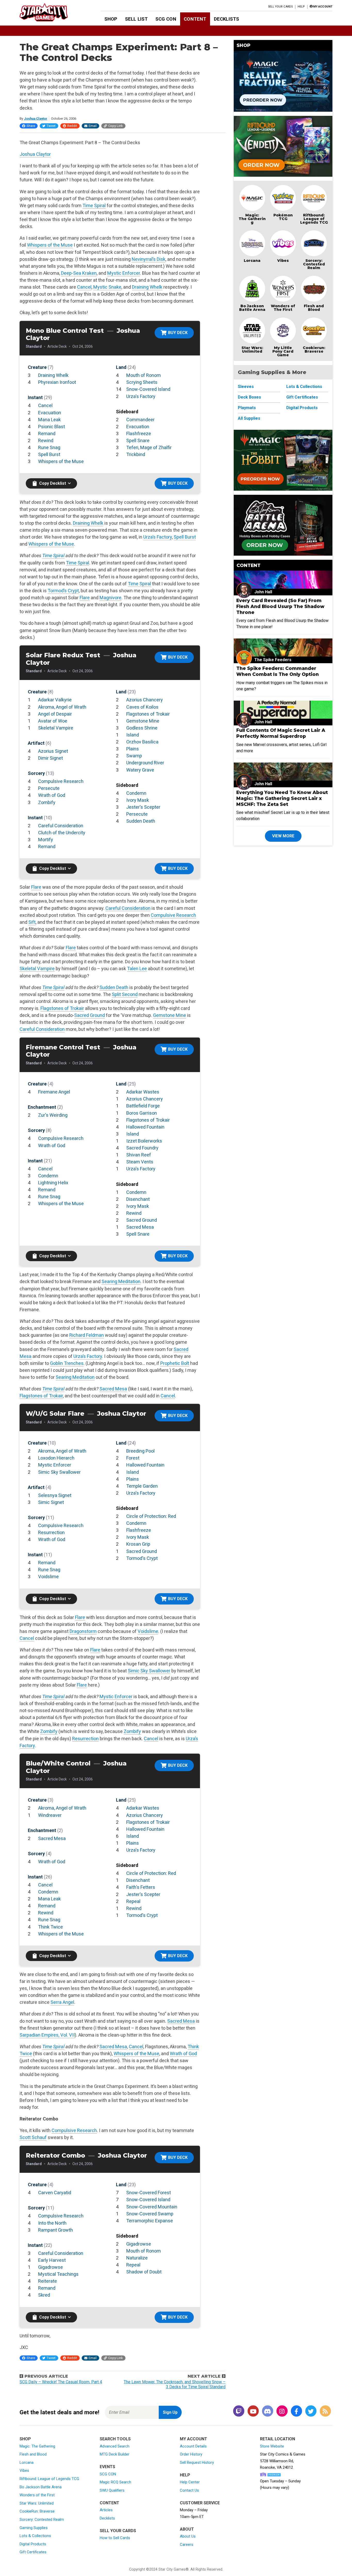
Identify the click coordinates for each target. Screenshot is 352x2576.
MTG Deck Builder (115, 2454)
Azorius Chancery (145, 700)
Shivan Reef (139, 1155)
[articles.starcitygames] (325, 2412)
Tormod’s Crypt (63, 591)
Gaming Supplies (34, 2528)
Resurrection (51, 1532)
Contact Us (189, 2490)
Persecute (49, 788)
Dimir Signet (51, 758)
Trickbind (136, 454)
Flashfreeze (139, 434)
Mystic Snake (107, 287)
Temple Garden (142, 1486)
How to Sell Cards (115, 2538)
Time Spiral (94, 205)
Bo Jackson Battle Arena (252, 308)
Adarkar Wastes (143, 1092)
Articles (106, 2510)
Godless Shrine (142, 728)
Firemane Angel (54, 1092)
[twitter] (311, 2412)
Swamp (134, 756)
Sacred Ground (90, 1015)
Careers (187, 2545)
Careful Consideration (61, 826)
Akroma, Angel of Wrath (62, 707)
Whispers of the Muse (50, 245)
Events (107, 2467)
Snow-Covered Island (148, 389)
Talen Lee (137, 969)
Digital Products (302, 408)
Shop (111, 19)
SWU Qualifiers (112, 2490)
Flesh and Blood (314, 308)
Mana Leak (49, 420)
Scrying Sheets (142, 382)
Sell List (136, 19)
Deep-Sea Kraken (79, 273)
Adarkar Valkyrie (55, 700)
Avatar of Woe (53, 721)
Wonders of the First (37, 2495)
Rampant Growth (56, 2230)
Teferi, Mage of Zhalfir (149, 447)
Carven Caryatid (55, 2193)
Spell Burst (49, 454)
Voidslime (48, 1577)
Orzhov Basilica (142, 742)
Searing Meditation (121, 1281)
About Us (188, 2536)
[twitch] (239, 2412)
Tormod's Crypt (142, 1558)
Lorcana (252, 261)
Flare (85, 598)
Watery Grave (140, 770)
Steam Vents (140, 1162)
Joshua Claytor (36, 119)
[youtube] (253, 2412)
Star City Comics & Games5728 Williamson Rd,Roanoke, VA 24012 (283, 2461)
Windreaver (50, 1815)
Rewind (46, 440)
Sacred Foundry (142, 1148)
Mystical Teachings (58, 2274)
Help (301, 7)
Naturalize (137, 2258)
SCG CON (166, 19)
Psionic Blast (52, 427)
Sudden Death (141, 821)
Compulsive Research (61, 781)
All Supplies (249, 418)
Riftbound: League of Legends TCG (314, 219)
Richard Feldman (87, 1335)
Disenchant (138, 1199)
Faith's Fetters (141, 1887)
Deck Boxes (249, 397)
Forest (133, 1458)
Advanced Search (115, 2446)
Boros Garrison (142, 1113)
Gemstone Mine (143, 721)
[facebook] (296, 2412)
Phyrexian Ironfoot (57, 382)
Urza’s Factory (158, 537)
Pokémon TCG (283, 217)
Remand (47, 434)
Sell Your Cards (280, 7)
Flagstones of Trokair (148, 714)
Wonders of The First (283, 308)
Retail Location (278, 2439)
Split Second (125, 994)
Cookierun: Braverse (314, 350)
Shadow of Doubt (144, 2272)
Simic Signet (51, 1502)
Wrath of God (52, 795)
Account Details (193, 2446)
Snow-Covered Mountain (152, 2207)
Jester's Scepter (143, 807)
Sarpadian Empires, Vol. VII (47, 2035)
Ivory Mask (138, 800)
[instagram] (282, 2412)
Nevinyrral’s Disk (149, 259)
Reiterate (48, 2281)
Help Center (190, 2482)
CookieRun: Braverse (37, 2511)
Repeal (133, 1901)
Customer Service (200, 2503)
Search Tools (115, 2439)
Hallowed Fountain (145, 1127)
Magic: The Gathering (252, 219)
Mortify (46, 840)
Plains (133, 749)
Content (195, 19)
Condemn (136, 793)
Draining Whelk (147, 287)
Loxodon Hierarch (56, 1458)
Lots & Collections (304, 387)
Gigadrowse (51, 2267)
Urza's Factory (141, 396)
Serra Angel (62, 2002)
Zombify (47, 802)
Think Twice (51, 1927)
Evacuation (50, 413)
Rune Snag (49, 447)
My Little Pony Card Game (283, 351)
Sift (32, 922)
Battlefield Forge (143, 1106)
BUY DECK (178, 333)
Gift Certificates (302, 397)
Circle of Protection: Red (151, 1516)
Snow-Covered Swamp (150, 2214)
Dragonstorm (83, 1631)
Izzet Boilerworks (144, 1141)
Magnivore (110, 598)
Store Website (272, 2446)
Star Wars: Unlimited (252, 350)
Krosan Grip (138, 1544)
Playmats (247, 408)
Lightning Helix (53, 1183)
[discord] (267, 2412)
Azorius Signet (53, 751)
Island (133, 735)
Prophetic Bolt (175, 1363)
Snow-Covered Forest (149, 2193)
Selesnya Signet (55, 1495)
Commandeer (140, 420)
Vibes (283, 261)
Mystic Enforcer (124, 273)
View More (283, 836)
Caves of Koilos (142, 707)
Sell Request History (197, 2462)
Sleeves (246, 387)
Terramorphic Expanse (150, 2221)
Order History (191, 2454)
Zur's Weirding (53, 1115)
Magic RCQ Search (115, 2482)
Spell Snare (138, 440)
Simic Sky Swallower (59, 1472)
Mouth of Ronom (144, 375)
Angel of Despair (55, 714)
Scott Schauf (33, 2137)
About (187, 2529)
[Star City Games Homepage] (52, 12)
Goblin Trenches (67, 1363)
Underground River (145, 763)
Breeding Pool (140, 1451)
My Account (194, 2439)
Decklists (227, 19)
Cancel (84, 287)
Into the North (52, 2223)
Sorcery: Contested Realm (314, 264)
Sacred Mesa (140, 1227)
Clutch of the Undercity (62, 833)
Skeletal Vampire (56, 728)
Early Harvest (52, 2260)
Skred (44, 2295)
